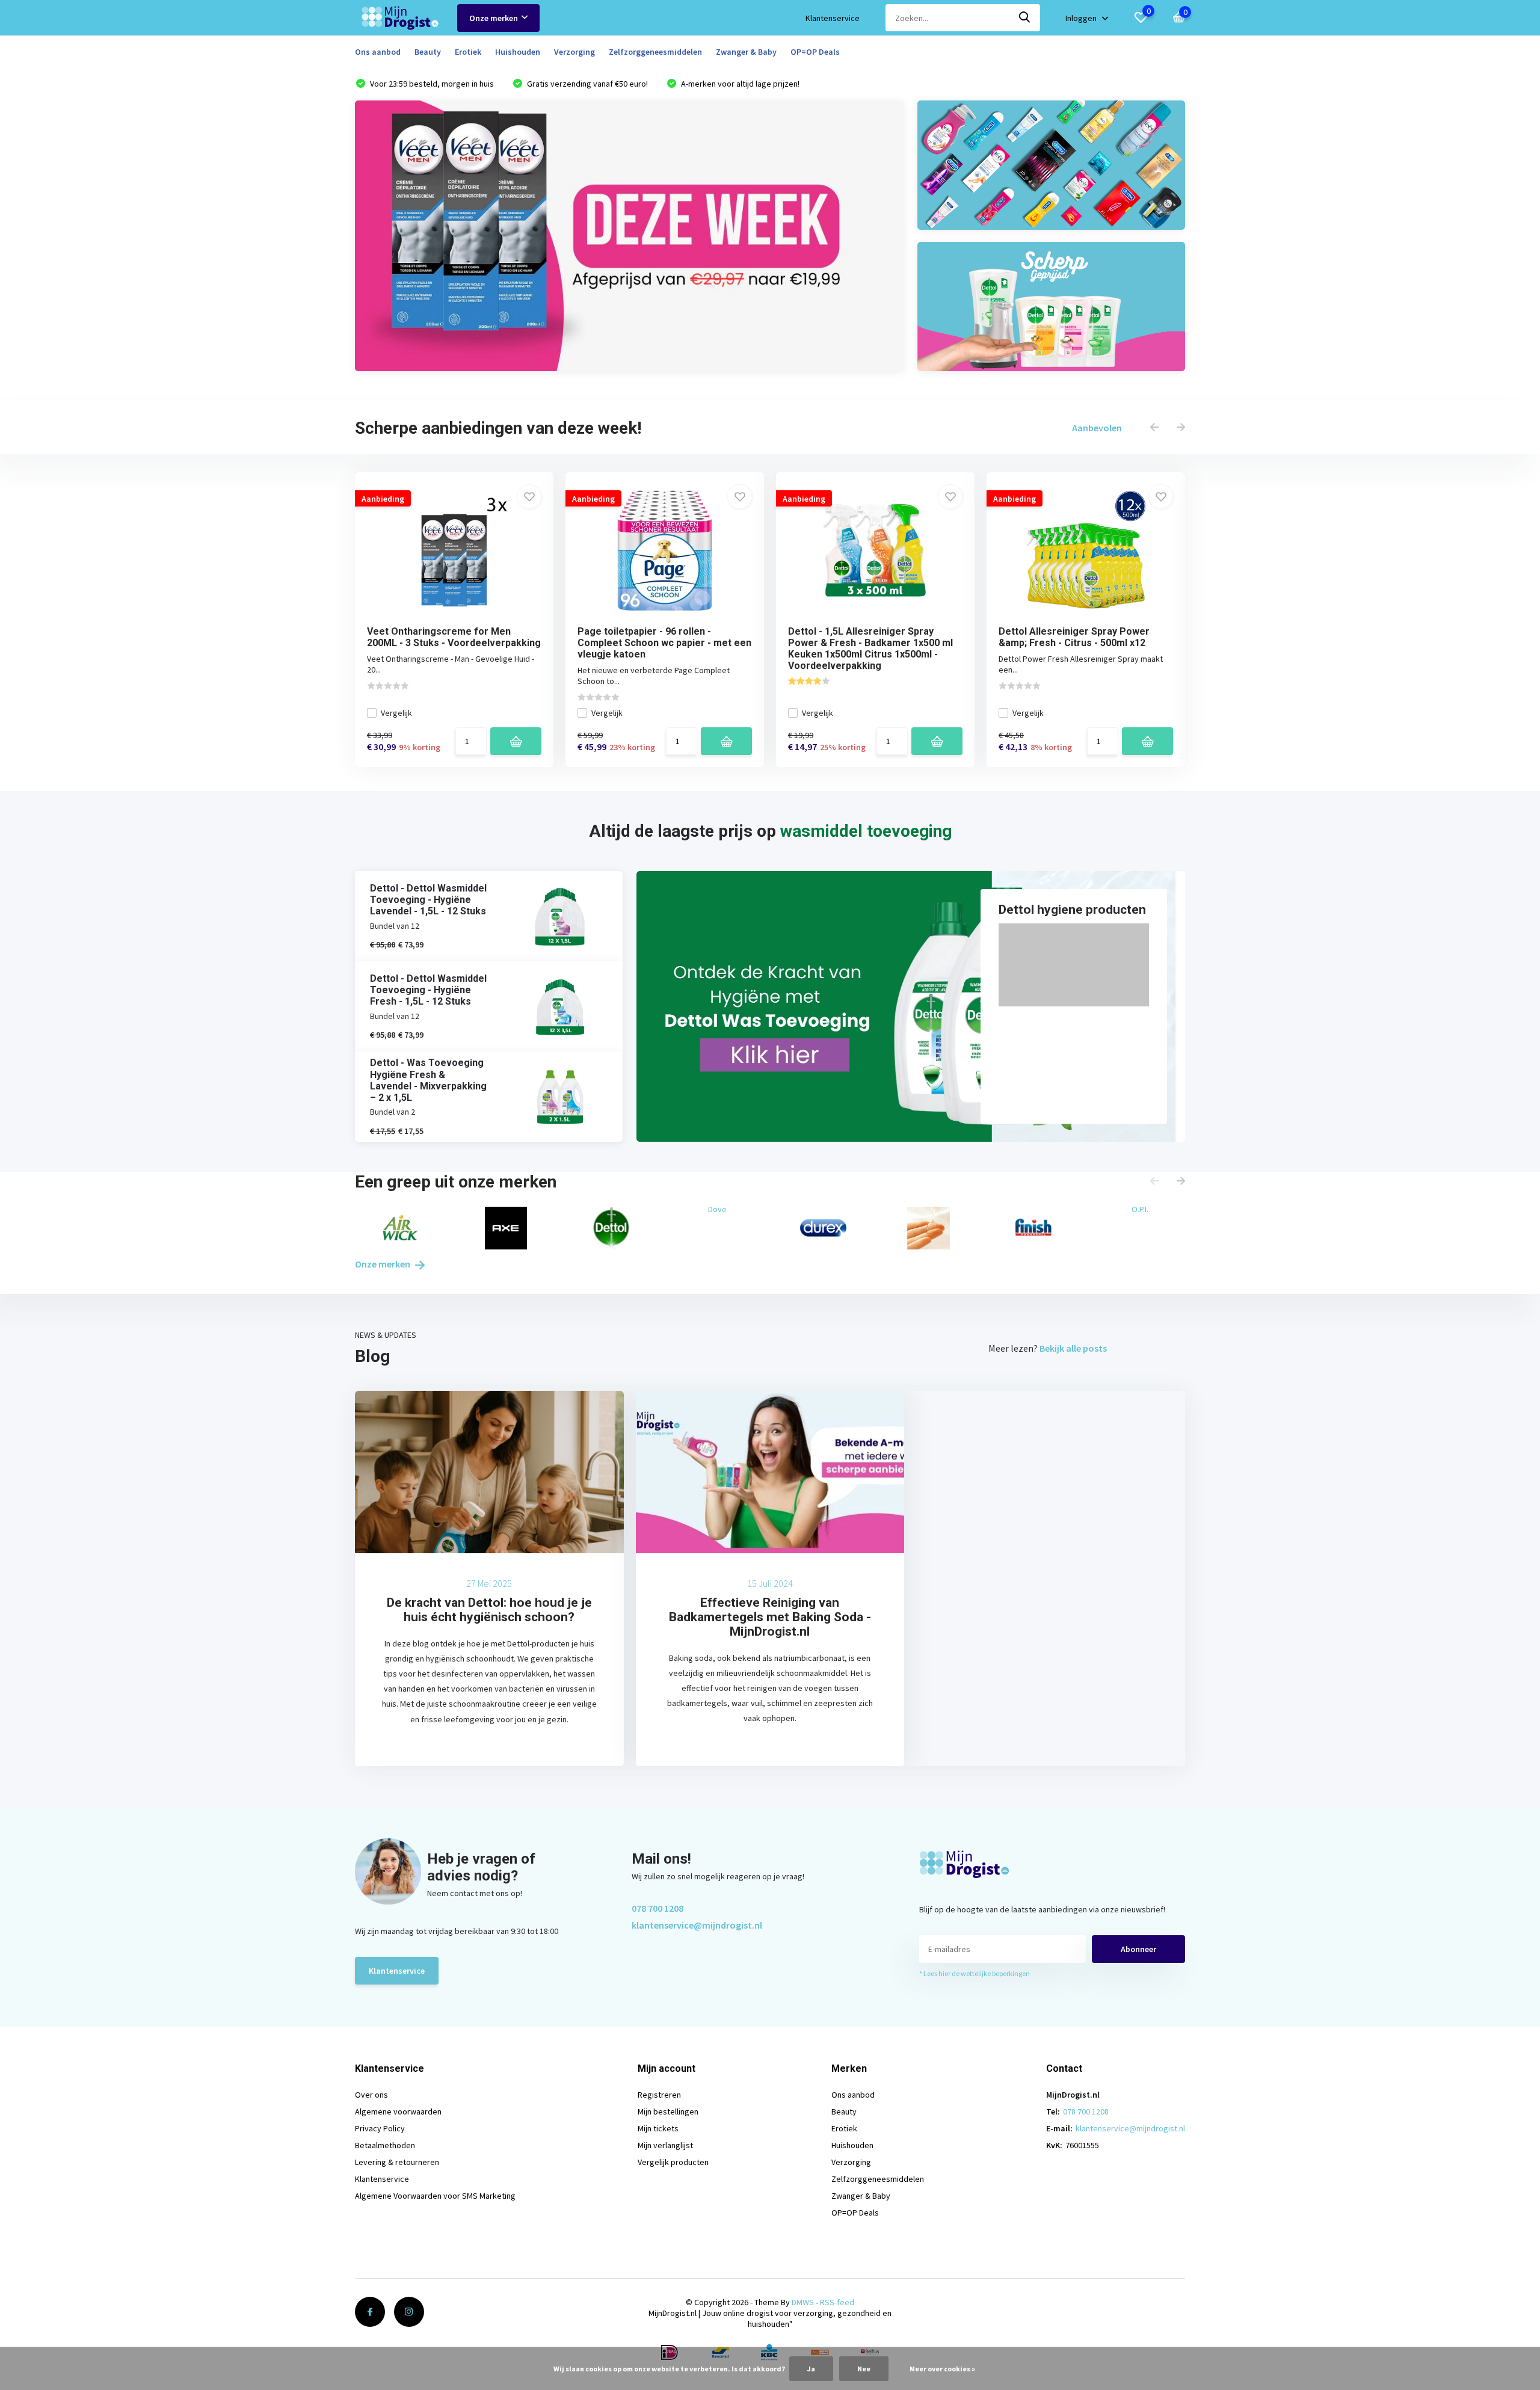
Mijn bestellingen (668, 2111)
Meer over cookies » (942, 2369)
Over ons (371, 2095)
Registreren (659, 2095)
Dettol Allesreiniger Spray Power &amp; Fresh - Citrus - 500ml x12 (1074, 637)
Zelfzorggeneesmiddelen (655, 52)
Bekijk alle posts (1073, 1348)
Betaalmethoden (385, 2145)
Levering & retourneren (397, 2162)
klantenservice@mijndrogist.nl (697, 1925)
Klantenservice (833, 18)
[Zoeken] (1025, 18)
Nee (864, 2369)
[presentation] (1154, 428)
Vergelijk (396, 713)
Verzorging (574, 52)
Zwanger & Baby (746, 52)
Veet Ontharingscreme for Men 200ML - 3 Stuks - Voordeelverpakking (454, 637)
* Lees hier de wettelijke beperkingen (975, 1973)
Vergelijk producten (673, 2162)
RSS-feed (837, 2302)
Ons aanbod (378, 52)
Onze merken (494, 18)
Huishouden (518, 52)
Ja (811, 2369)
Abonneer (1138, 1949)
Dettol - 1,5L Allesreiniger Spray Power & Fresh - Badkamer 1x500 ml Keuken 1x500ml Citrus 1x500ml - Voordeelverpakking (870, 648)
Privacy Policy (380, 2128)
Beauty (428, 52)
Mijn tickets (658, 2128)
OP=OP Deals (815, 52)
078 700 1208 (658, 1908)
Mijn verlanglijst (665, 2145)
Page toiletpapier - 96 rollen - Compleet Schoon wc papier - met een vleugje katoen (664, 643)
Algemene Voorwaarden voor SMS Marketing (435, 2196)
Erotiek (468, 52)
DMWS (803, 2302)
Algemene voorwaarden (398, 2111)
